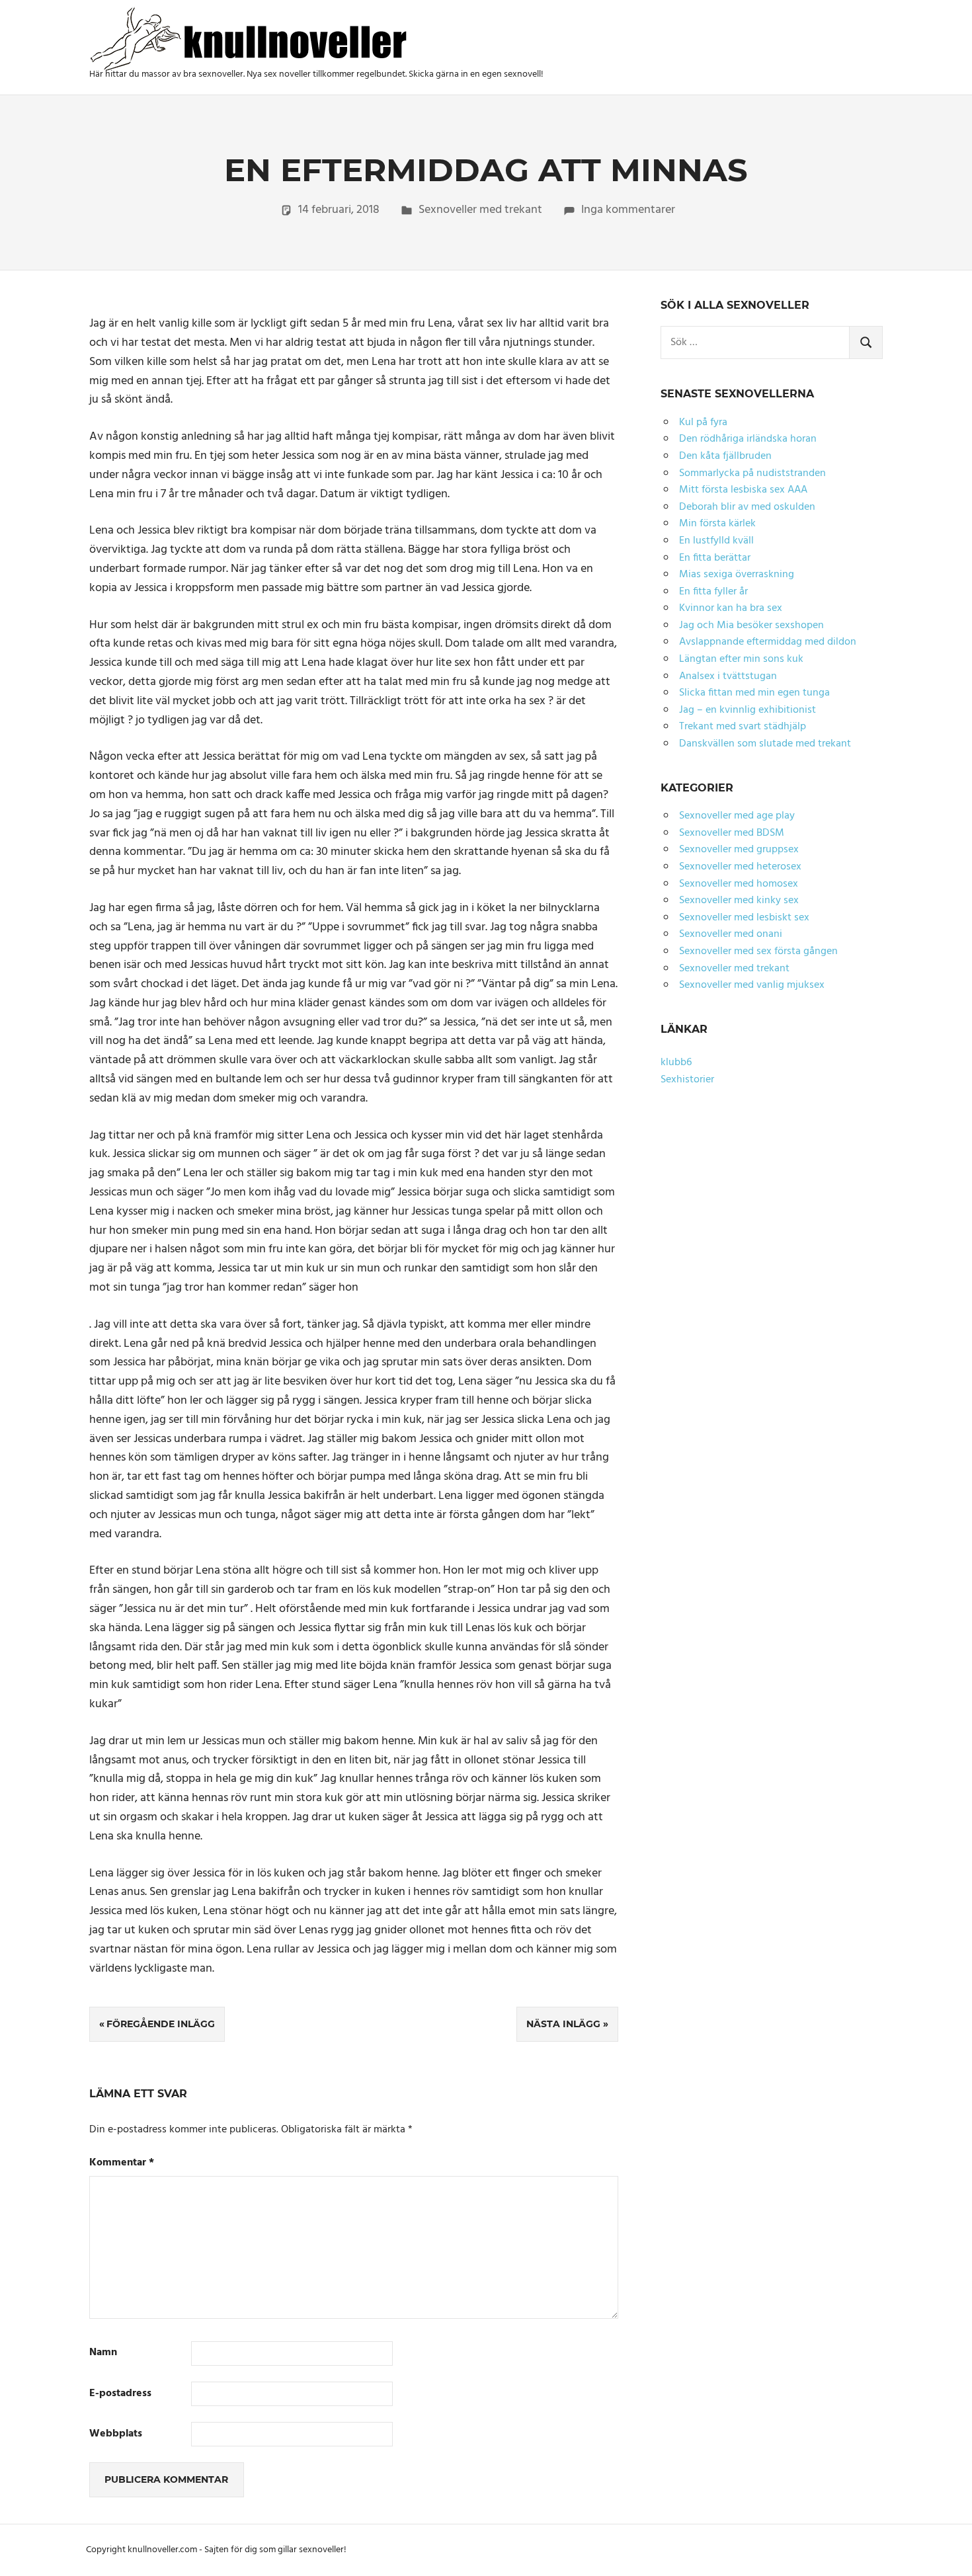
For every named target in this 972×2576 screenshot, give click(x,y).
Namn (103, 2353)
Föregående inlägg (161, 2024)
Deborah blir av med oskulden (747, 507)
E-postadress (120, 2394)
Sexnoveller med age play (737, 816)
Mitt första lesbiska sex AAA (743, 490)
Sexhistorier (687, 1080)
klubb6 (676, 1063)
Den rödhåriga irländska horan (748, 439)
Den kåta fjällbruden (725, 456)
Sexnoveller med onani (731, 934)
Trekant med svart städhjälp (743, 727)
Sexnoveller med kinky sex (739, 901)
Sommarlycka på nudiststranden (752, 473)
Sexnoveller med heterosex (740, 867)
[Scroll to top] (946, 2550)
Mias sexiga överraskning (737, 575)
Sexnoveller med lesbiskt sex (744, 918)
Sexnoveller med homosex (739, 884)
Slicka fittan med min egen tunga (754, 693)
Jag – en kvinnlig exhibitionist (748, 710)
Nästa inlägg (563, 2024)
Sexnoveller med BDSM (732, 833)
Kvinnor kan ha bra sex (731, 608)
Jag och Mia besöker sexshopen (751, 625)
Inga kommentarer (628, 210)
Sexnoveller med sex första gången (758, 951)
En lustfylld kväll (716, 541)
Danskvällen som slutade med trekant (765, 744)
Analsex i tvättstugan (728, 676)
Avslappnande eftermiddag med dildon (768, 642)
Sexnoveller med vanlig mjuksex (752, 985)
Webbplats (116, 2434)
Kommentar (122, 2163)
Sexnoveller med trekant (480, 210)
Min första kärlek (717, 524)
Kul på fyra (703, 423)
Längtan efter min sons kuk (741, 659)
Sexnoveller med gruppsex (739, 850)
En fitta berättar (715, 558)
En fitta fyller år (713, 592)
